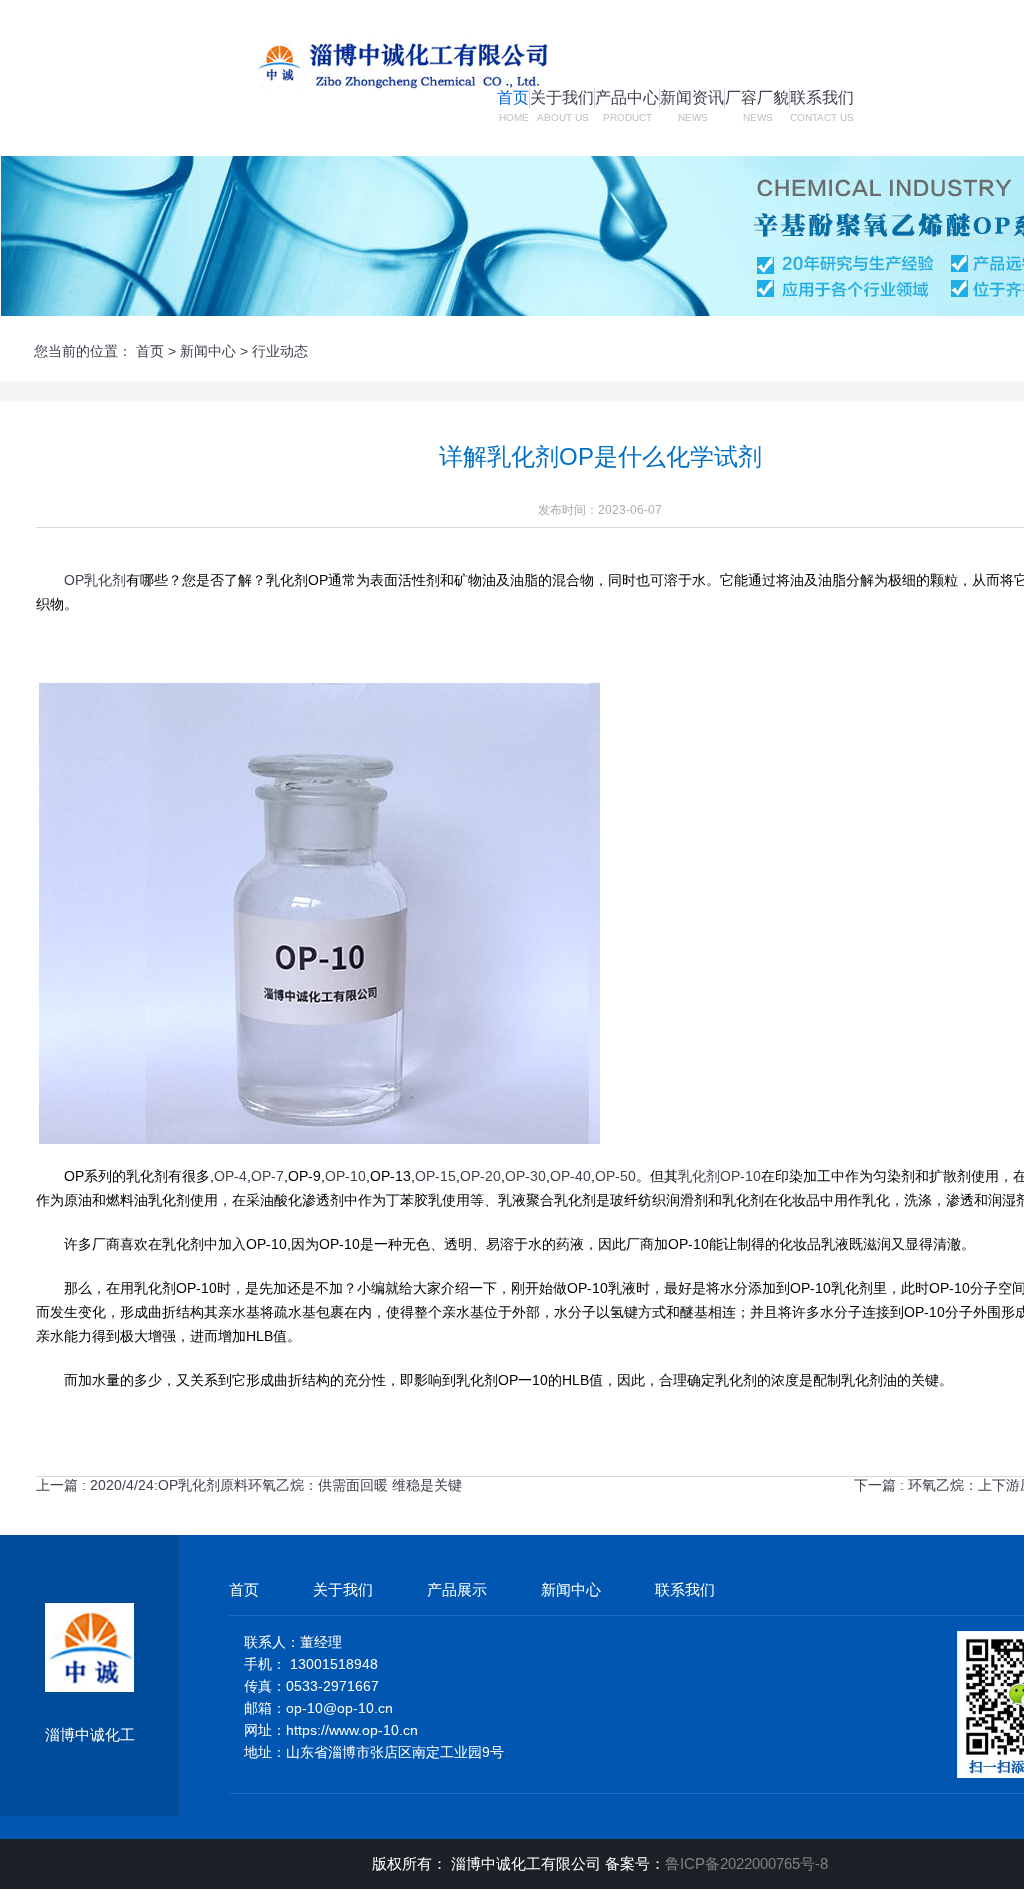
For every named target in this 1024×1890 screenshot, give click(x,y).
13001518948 (334, 1664)
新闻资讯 (692, 97)
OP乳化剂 (95, 580)
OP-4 (230, 1176)
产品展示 (457, 1589)
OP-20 (480, 1176)
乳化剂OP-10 (719, 1176)
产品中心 (627, 97)
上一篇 (249, 1485)
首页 (513, 97)
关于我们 (562, 97)
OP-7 (267, 1176)
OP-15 (435, 1176)
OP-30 (525, 1176)
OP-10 (345, 1176)
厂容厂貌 (757, 97)
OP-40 (570, 1176)
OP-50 (615, 1176)
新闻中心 (208, 351)
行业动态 (280, 351)
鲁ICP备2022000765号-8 (746, 1863)
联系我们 (822, 97)
